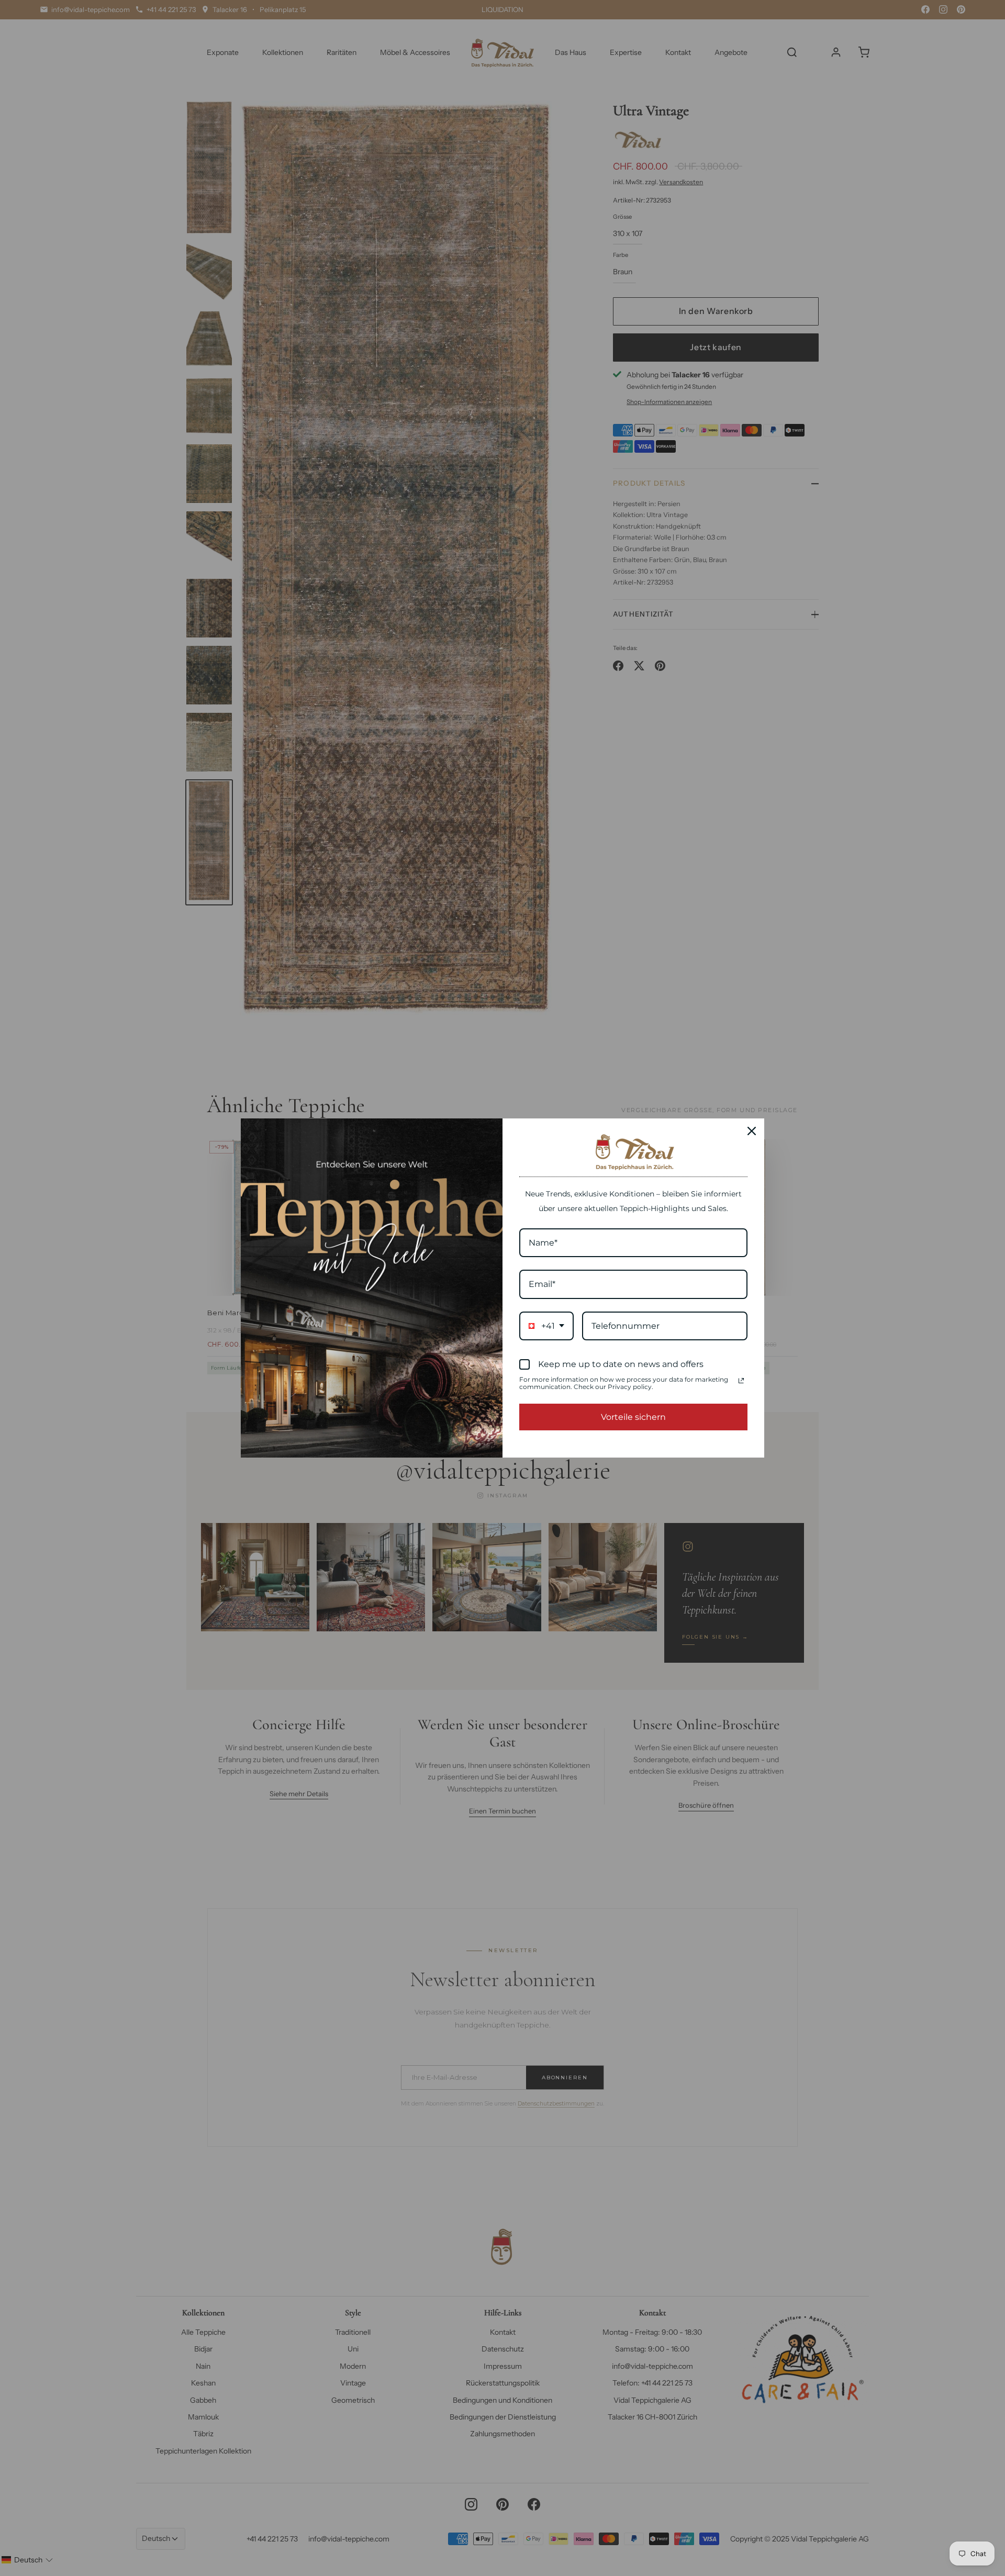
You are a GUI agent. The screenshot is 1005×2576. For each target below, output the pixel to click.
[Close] (752, 1131)
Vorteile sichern (633, 1417)
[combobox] (546, 1326)
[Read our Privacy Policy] (741, 1381)
